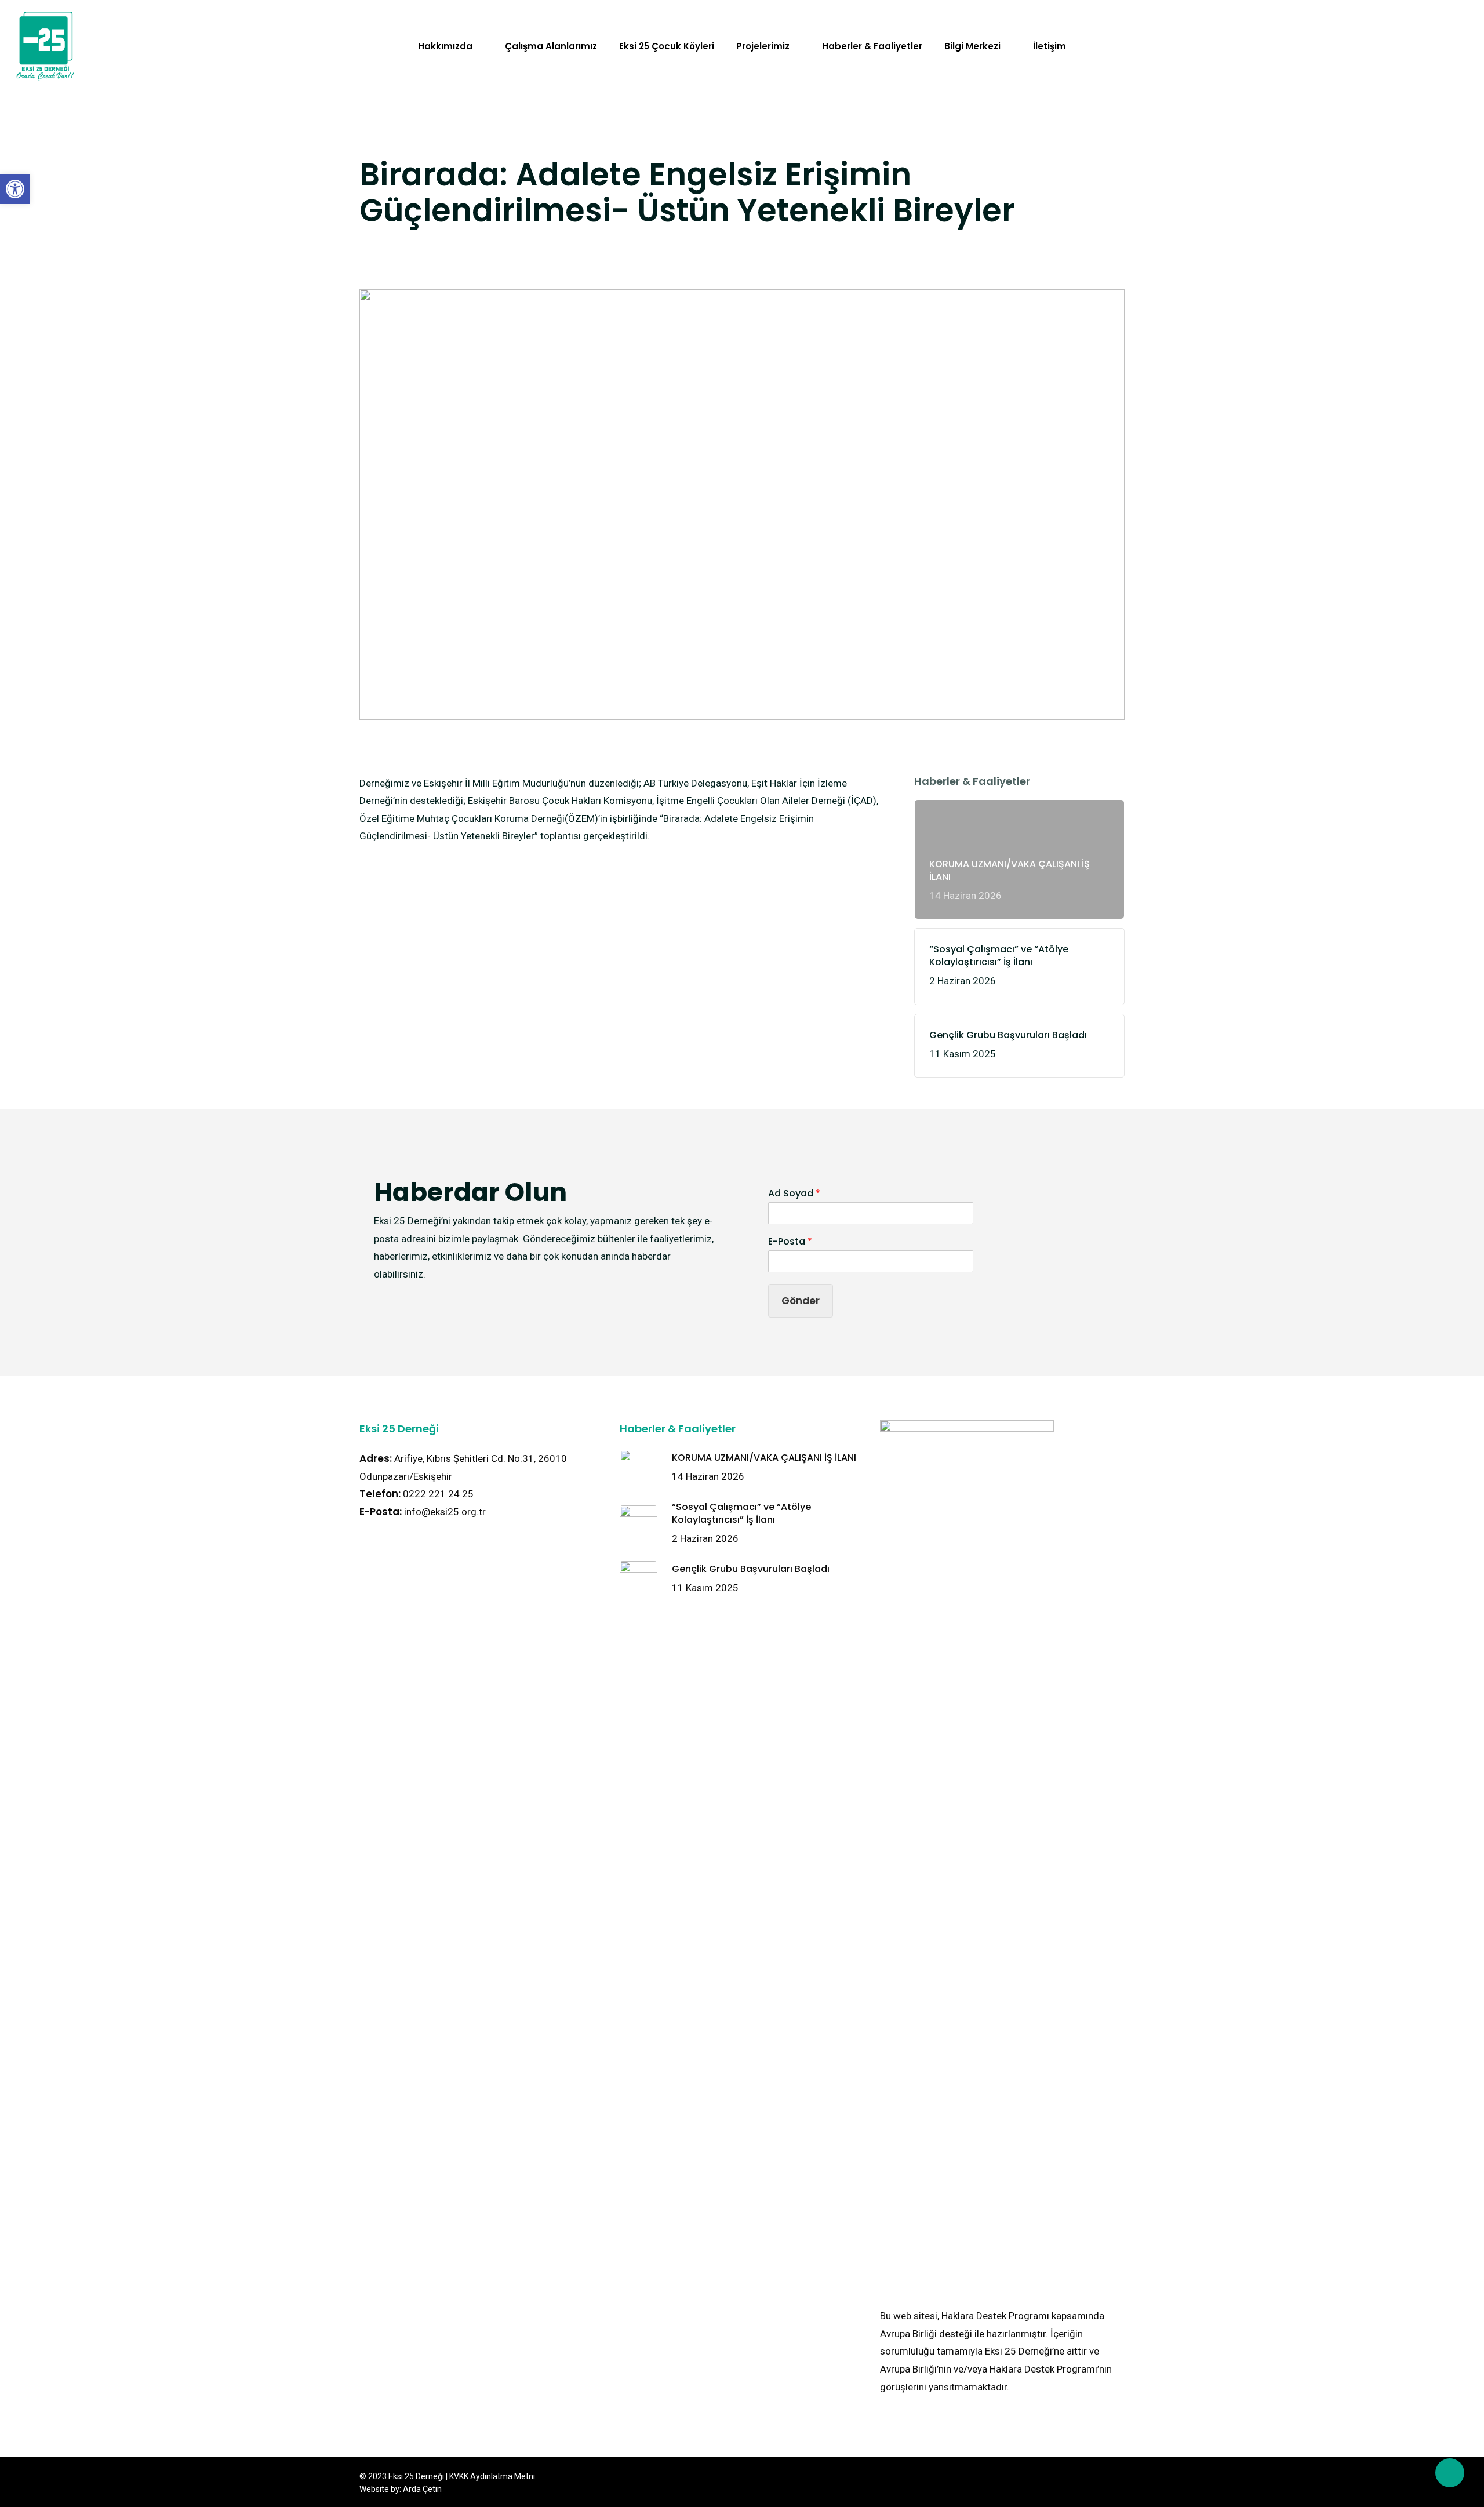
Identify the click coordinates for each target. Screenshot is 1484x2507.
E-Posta (790, 1242)
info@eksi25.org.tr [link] (445, 1512)
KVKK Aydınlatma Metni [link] (492, 2476)
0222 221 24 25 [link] (438, 1494)
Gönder (801, 1301)
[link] (15, 189)
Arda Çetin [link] (422, 2489)
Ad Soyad (794, 1194)
